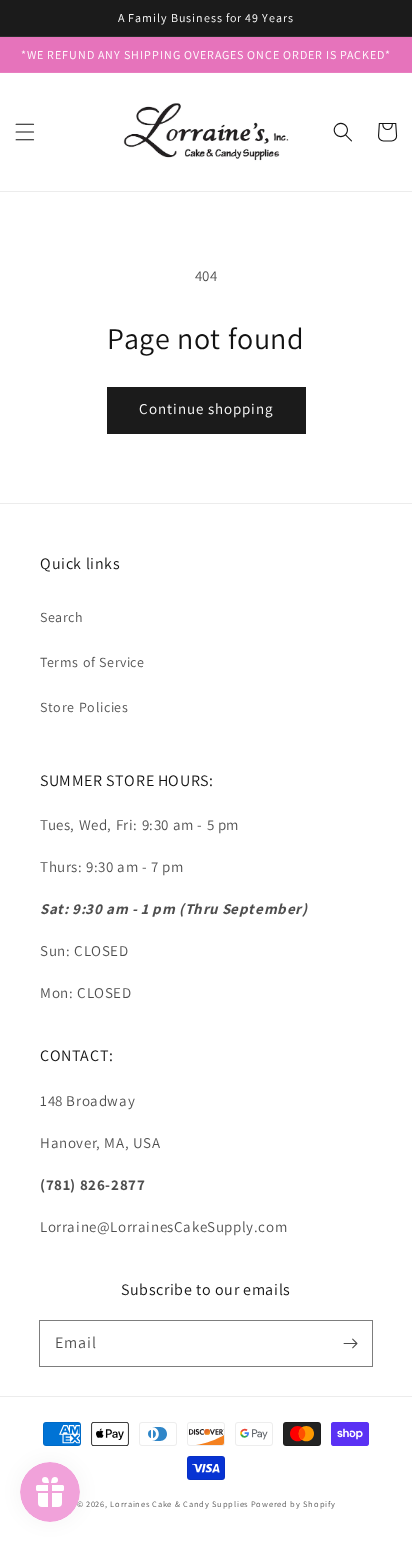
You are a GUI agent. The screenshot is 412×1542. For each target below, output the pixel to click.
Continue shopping (206, 408)
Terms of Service (92, 662)
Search (62, 617)
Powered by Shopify (293, 1503)
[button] (25, 132)
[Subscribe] (350, 1343)
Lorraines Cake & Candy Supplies (179, 1503)
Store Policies (84, 707)
